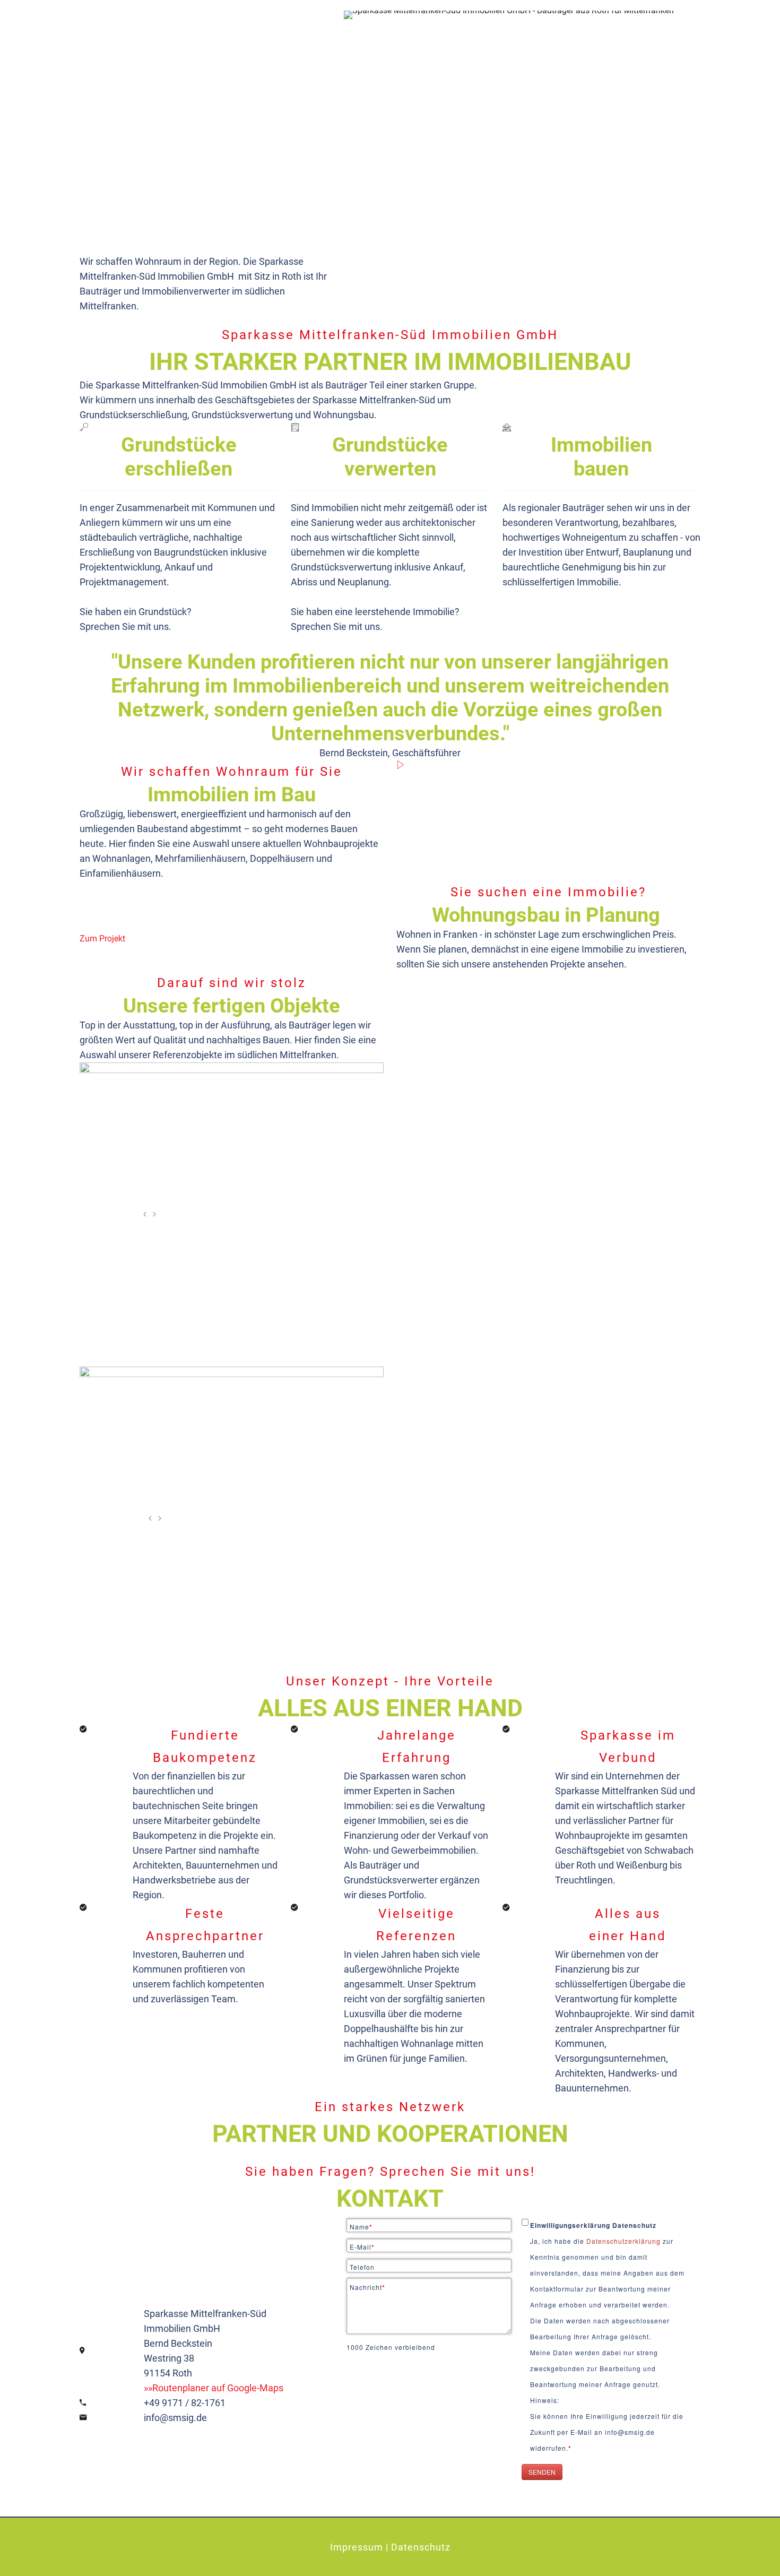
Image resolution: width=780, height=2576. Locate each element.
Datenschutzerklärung (625, 2241)
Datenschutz (421, 2547)
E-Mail (362, 2247)
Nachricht (367, 2287)
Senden (542, 2472)
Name (361, 2227)
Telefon (362, 2267)
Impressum (357, 2547)
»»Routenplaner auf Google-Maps (214, 2388)
